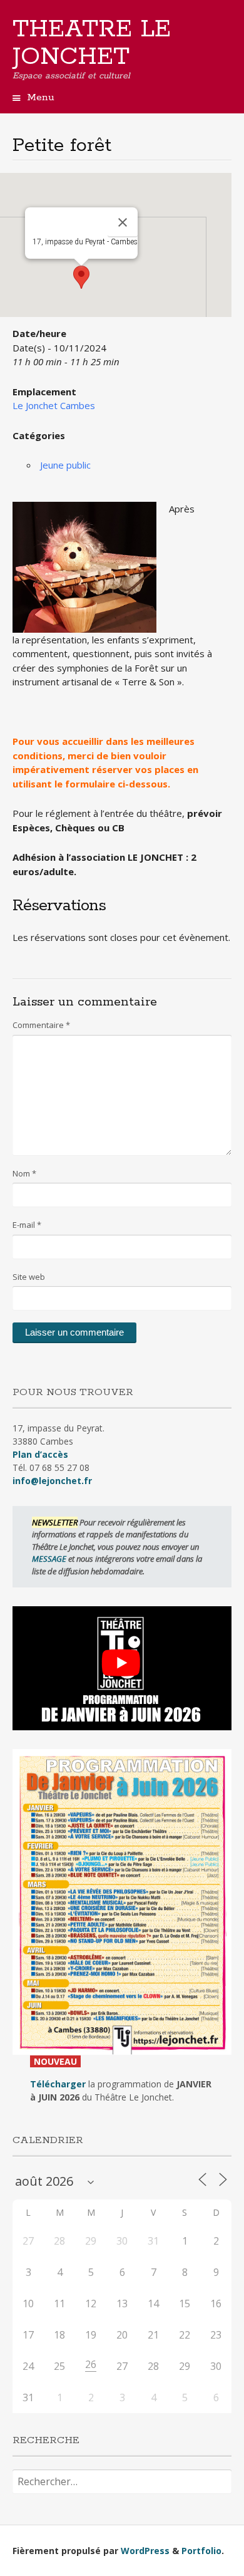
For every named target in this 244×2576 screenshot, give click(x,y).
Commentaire (41, 1025)
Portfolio (201, 2551)
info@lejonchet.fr (52, 1481)
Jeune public (65, 465)
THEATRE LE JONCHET (92, 43)
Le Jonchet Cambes (54, 405)
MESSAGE (50, 1559)
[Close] (123, 222)
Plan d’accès (40, 1454)
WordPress (145, 2551)
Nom (24, 1173)
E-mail (27, 1225)
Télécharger (58, 2084)
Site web (29, 1277)
